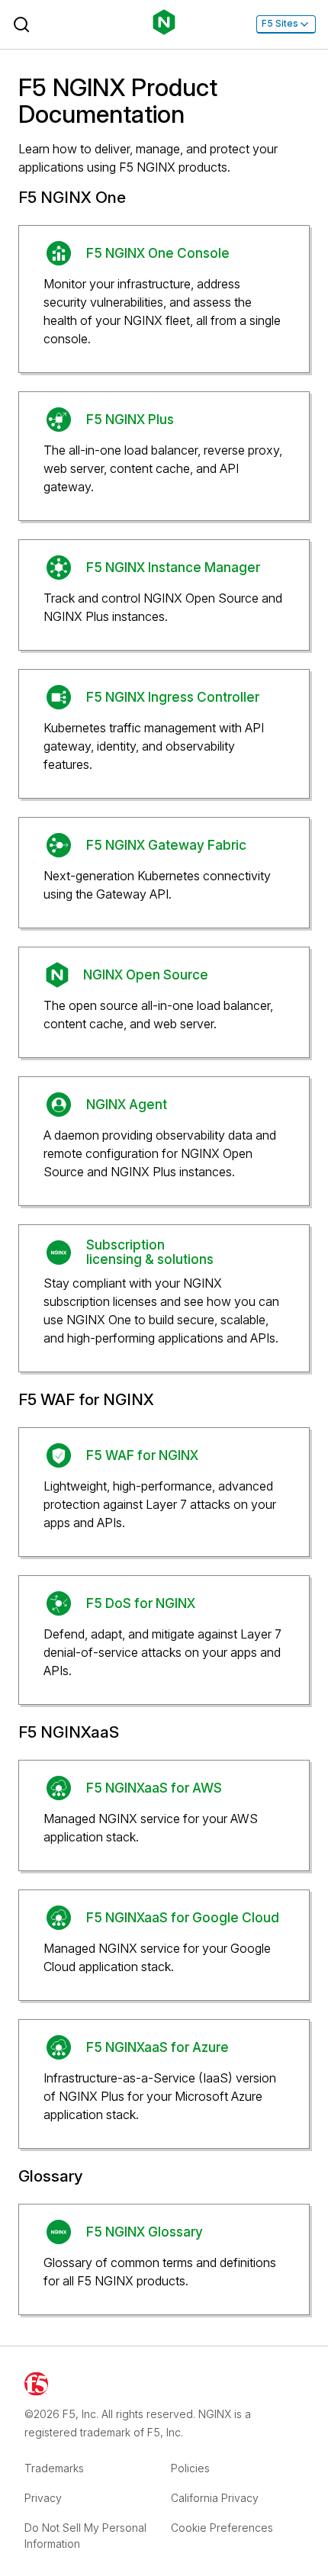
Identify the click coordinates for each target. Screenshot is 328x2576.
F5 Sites (280, 24)
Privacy (43, 2498)
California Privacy (215, 2498)
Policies (190, 2468)
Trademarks (54, 2468)
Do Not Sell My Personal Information (85, 2536)
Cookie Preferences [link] (222, 2528)
